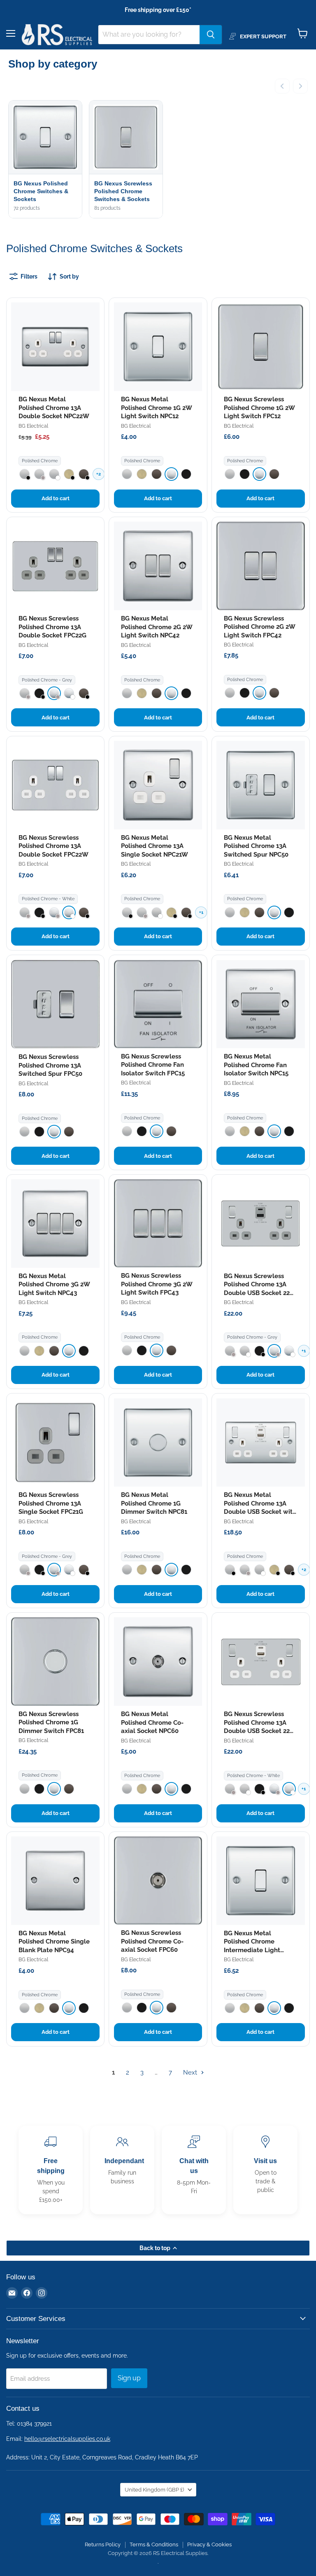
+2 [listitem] (99, 474)
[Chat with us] (194, 2170)
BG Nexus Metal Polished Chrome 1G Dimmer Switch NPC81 (154, 1503)
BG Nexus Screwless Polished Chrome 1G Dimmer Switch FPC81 (51, 1722)
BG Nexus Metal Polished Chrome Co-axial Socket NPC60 (152, 1722)
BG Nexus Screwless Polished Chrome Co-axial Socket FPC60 (152, 1941)
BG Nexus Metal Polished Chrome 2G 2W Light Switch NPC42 (157, 627)
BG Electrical (33, 426)
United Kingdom (154, 2490)
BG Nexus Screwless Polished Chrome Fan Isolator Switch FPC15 (153, 1065)
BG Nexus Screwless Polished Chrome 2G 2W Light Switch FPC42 (259, 627)
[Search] (211, 35)
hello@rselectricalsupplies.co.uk (67, 2439)
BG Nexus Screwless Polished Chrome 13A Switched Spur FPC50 (50, 1065)
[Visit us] (265, 2170)
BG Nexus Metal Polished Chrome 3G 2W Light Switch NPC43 (54, 1284)
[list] (158, 160)
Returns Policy (103, 2544)
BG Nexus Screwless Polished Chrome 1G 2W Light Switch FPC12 (259, 408)
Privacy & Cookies (209, 2544)
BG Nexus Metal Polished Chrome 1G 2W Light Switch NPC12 (156, 408)
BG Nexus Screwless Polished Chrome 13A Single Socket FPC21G (51, 1503)
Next (191, 2073)
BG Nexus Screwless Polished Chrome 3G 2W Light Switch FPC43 (157, 1284)
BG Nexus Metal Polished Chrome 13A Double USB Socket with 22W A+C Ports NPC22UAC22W (260, 1512)
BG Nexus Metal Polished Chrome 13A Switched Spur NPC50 (256, 846)
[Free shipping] (51, 2170)
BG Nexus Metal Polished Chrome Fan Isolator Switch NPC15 (256, 1065)
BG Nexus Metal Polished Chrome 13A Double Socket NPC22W (54, 408)
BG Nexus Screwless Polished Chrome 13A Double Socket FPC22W (53, 846)
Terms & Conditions (154, 2544)
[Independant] (122, 2170)
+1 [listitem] (201, 912)
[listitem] (24, 474)
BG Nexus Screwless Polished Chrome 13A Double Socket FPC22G (52, 627)
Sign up (129, 2378)
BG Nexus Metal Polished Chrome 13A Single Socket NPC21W (155, 846)
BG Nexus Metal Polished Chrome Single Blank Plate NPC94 (54, 1942)
